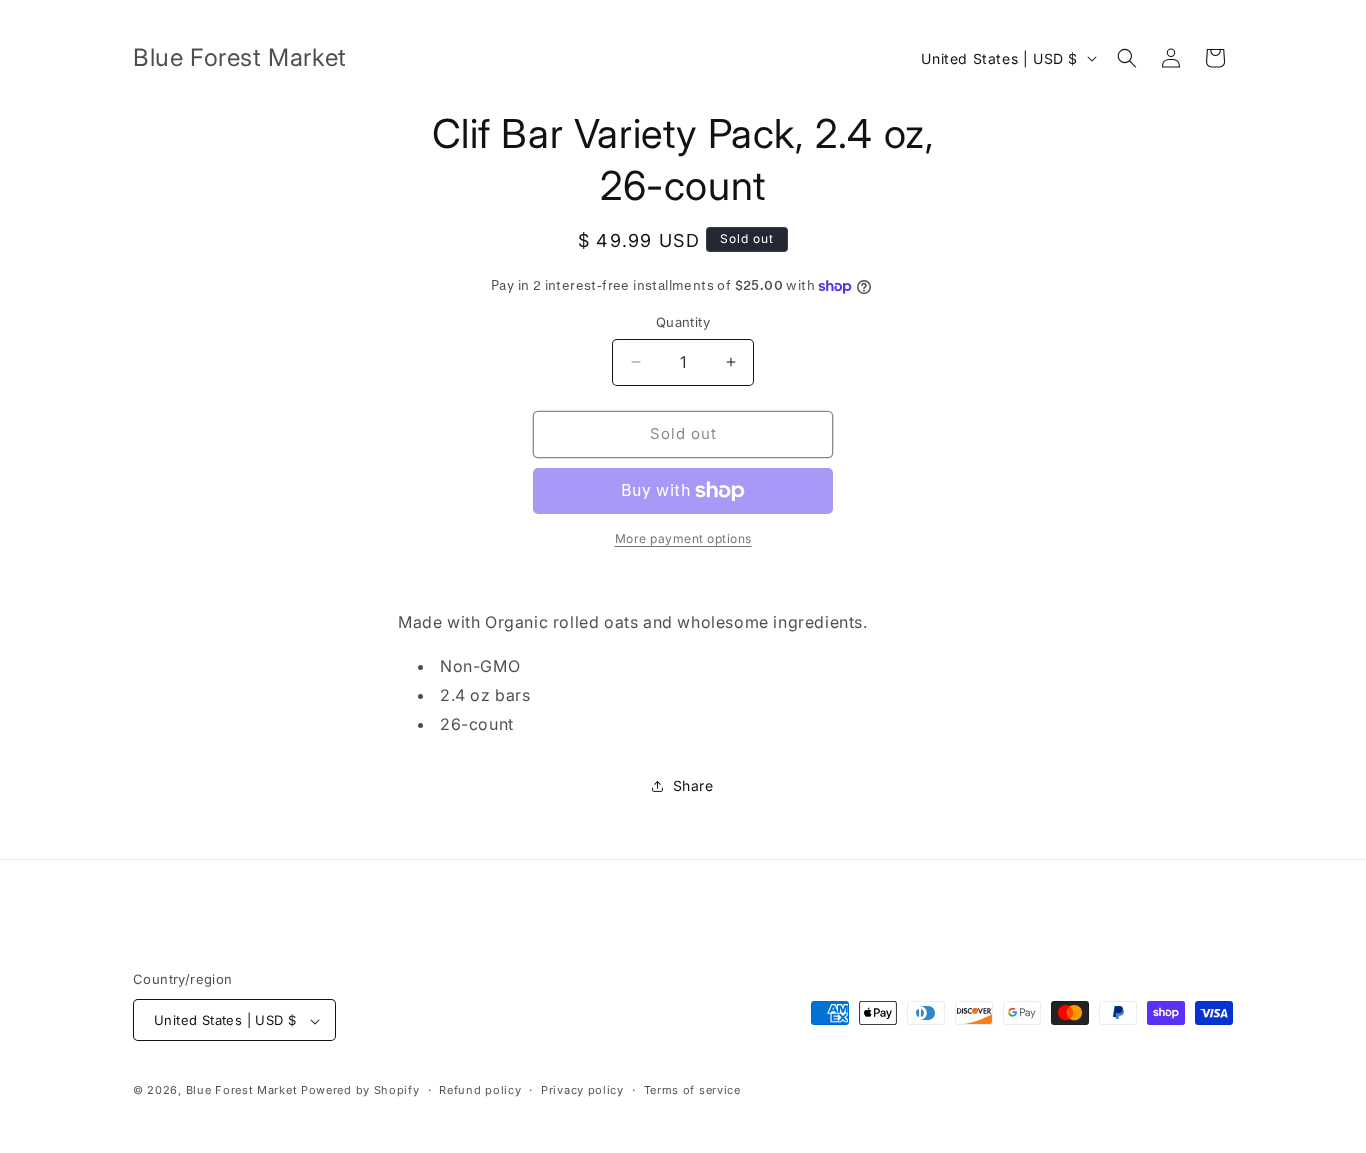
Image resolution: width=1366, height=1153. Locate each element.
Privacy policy (582, 1090)
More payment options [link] (683, 538)
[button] (1127, 58)
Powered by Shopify (360, 1091)
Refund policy (480, 1090)
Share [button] (693, 785)
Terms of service (692, 1090)
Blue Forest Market (242, 1091)
